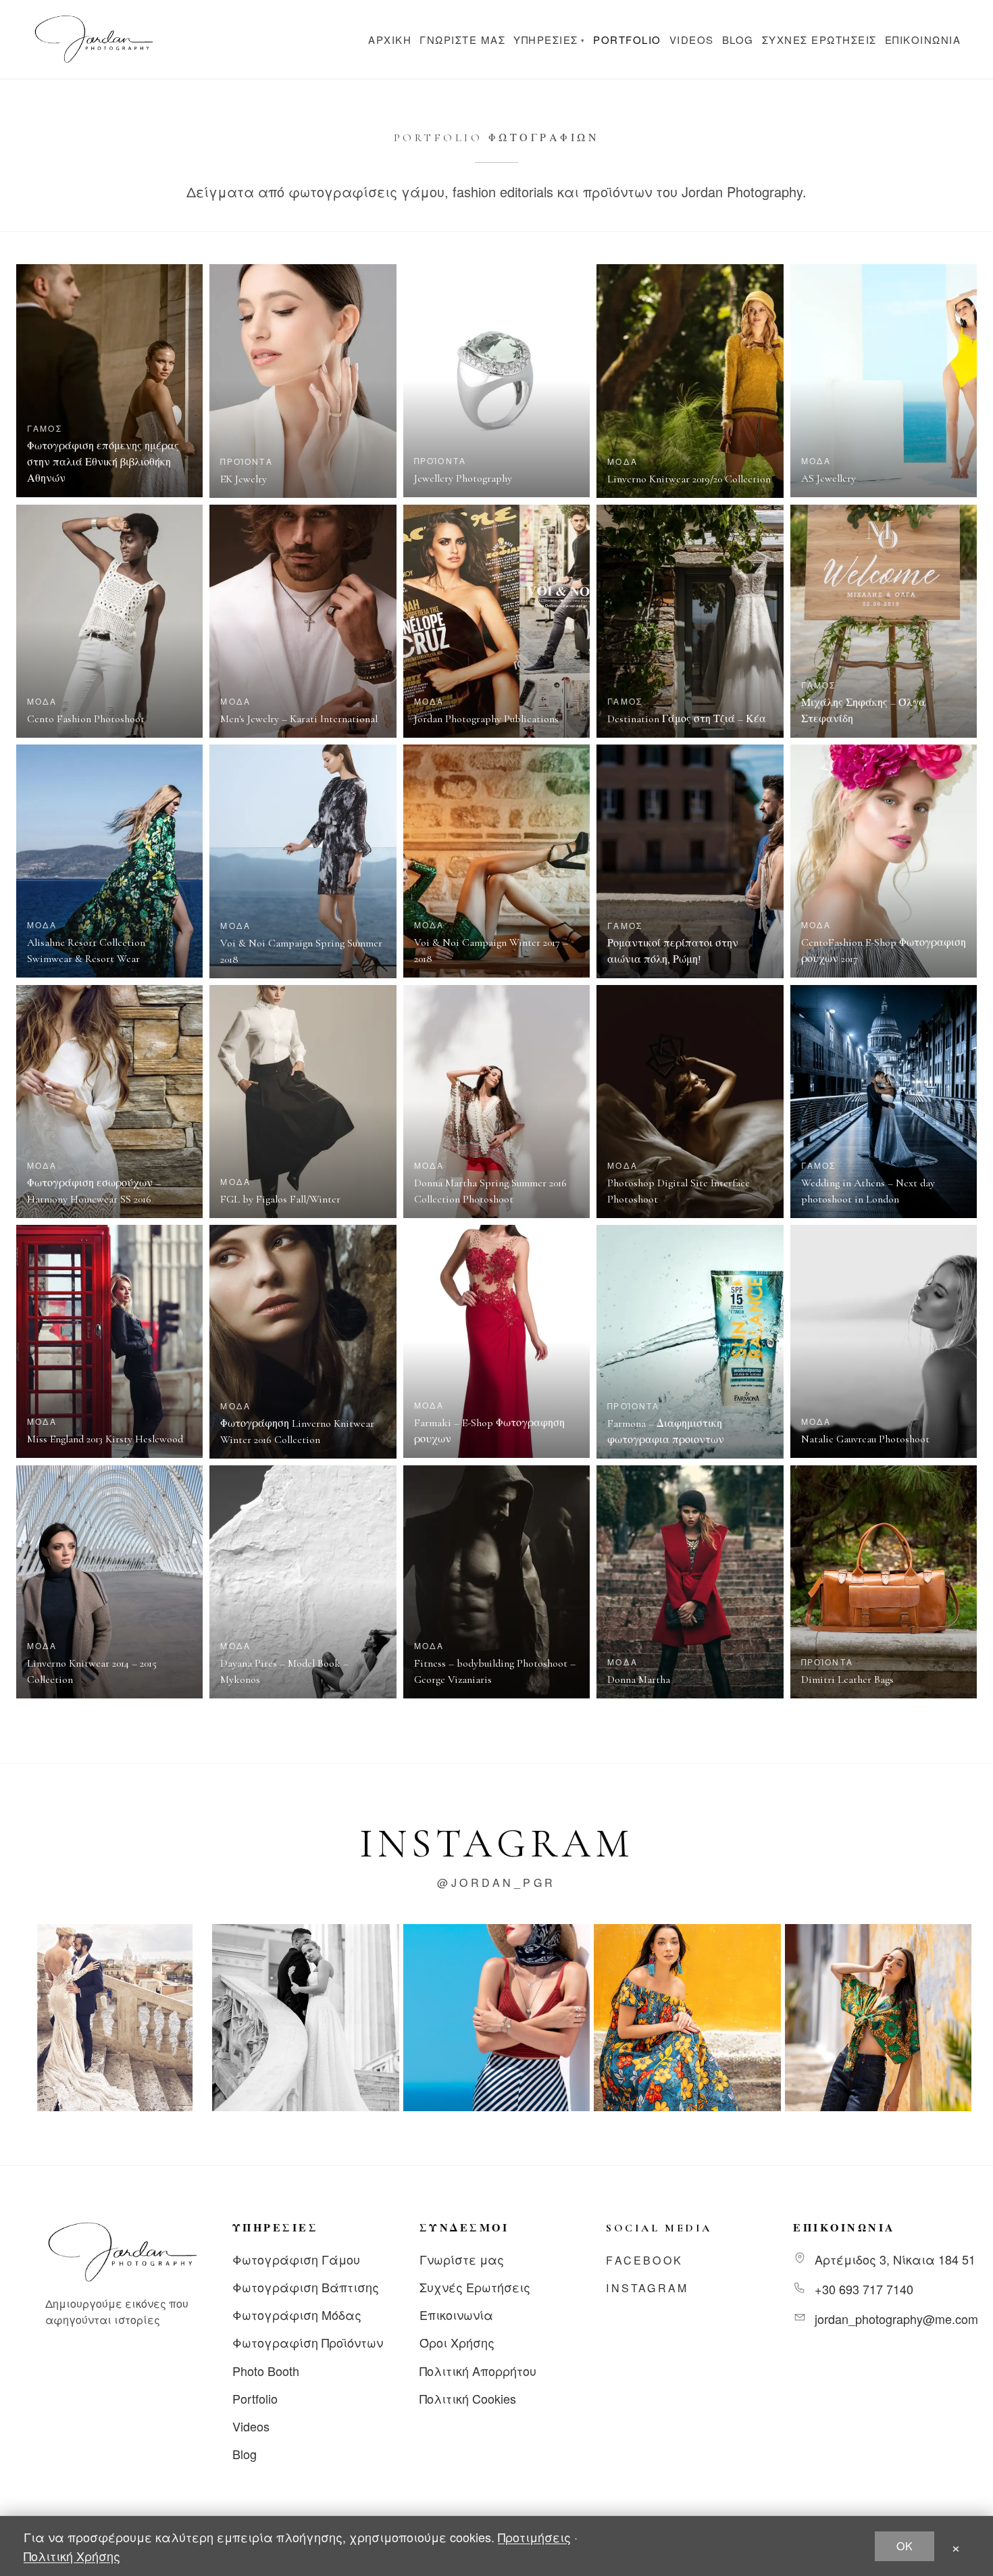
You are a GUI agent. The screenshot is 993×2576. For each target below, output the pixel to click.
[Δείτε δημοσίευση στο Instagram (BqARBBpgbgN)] (115, 2017)
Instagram (647, 2288)
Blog (738, 40)
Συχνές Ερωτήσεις (819, 40)
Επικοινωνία (923, 40)
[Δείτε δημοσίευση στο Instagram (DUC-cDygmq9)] (496, 2017)
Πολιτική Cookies (468, 2398)
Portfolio (627, 40)
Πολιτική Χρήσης (72, 2556)
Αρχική (390, 40)
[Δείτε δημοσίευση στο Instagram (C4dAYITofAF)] (305, 2017)
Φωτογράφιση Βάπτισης (306, 2287)
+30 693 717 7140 (864, 2289)
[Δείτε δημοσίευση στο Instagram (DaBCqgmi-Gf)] (687, 2017)
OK (905, 2546)
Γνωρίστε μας (462, 40)
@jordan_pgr (496, 1883)
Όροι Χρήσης (457, 2342)
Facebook (644, 2260)
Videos (692, 40)
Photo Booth (266, 2371)
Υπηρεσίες (549, 40)
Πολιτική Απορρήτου (478, 2371)
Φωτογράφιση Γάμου (296, 2259)
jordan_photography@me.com (896, 2319)
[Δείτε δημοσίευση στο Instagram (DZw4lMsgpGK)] (878, 2017)
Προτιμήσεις (534, 2537)
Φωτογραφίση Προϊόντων (308, 2342)
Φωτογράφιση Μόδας (297, 2315)
